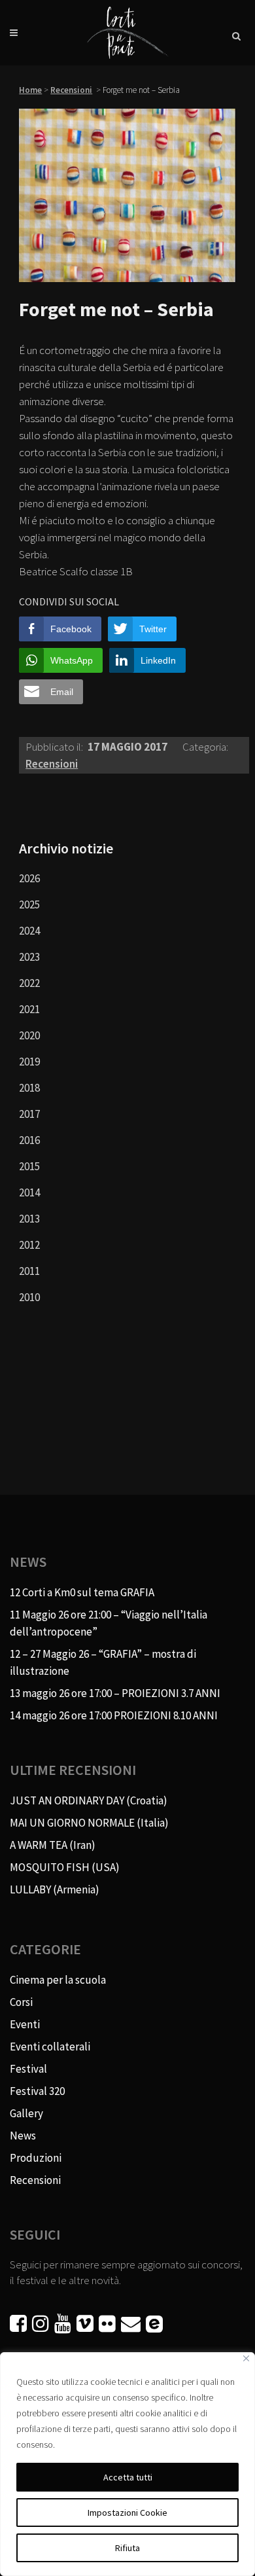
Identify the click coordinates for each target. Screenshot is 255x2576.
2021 (29, 1009)
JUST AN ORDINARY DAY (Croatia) (89, 1800)
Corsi (21, 2002)
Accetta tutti (128, 2477)
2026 (29, 878)
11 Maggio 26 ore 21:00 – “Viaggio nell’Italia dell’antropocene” (109, 1623)
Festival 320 (37, 2091)
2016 (29, 1140)
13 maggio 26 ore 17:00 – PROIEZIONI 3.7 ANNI (115, 1693)
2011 (29, 1271)
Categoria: (205, 747)
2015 (29, 1166)
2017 (29, 1114)
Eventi (25, 2024)
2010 (29, 1297)
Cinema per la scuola (58, 1980)
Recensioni (71, 90)
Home (30, 90)
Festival (28, 2069)
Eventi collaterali (50, 2047)
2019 (29, 1062)
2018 (29, 1088)
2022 (29, 983)
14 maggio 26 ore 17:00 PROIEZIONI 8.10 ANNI (114, 1715)
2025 (29, 904)
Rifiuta (127, 2548)
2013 (29, 1219)
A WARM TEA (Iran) (53, 1845)
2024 (29, 931)
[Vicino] (246, 2358)
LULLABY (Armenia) (55, 1889)
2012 (29, 1245)
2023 (29, 957)
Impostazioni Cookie (127, 2513)
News (23, 2136)
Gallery (26, 2113)
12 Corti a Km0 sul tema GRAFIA (82, 1592)
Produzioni (36, 2158)
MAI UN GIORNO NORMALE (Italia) (89, 1823)
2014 (29, 1192)
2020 (29, 1035)
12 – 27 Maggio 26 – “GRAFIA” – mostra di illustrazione (103, 1662)
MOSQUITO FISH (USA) (65, 1867)
